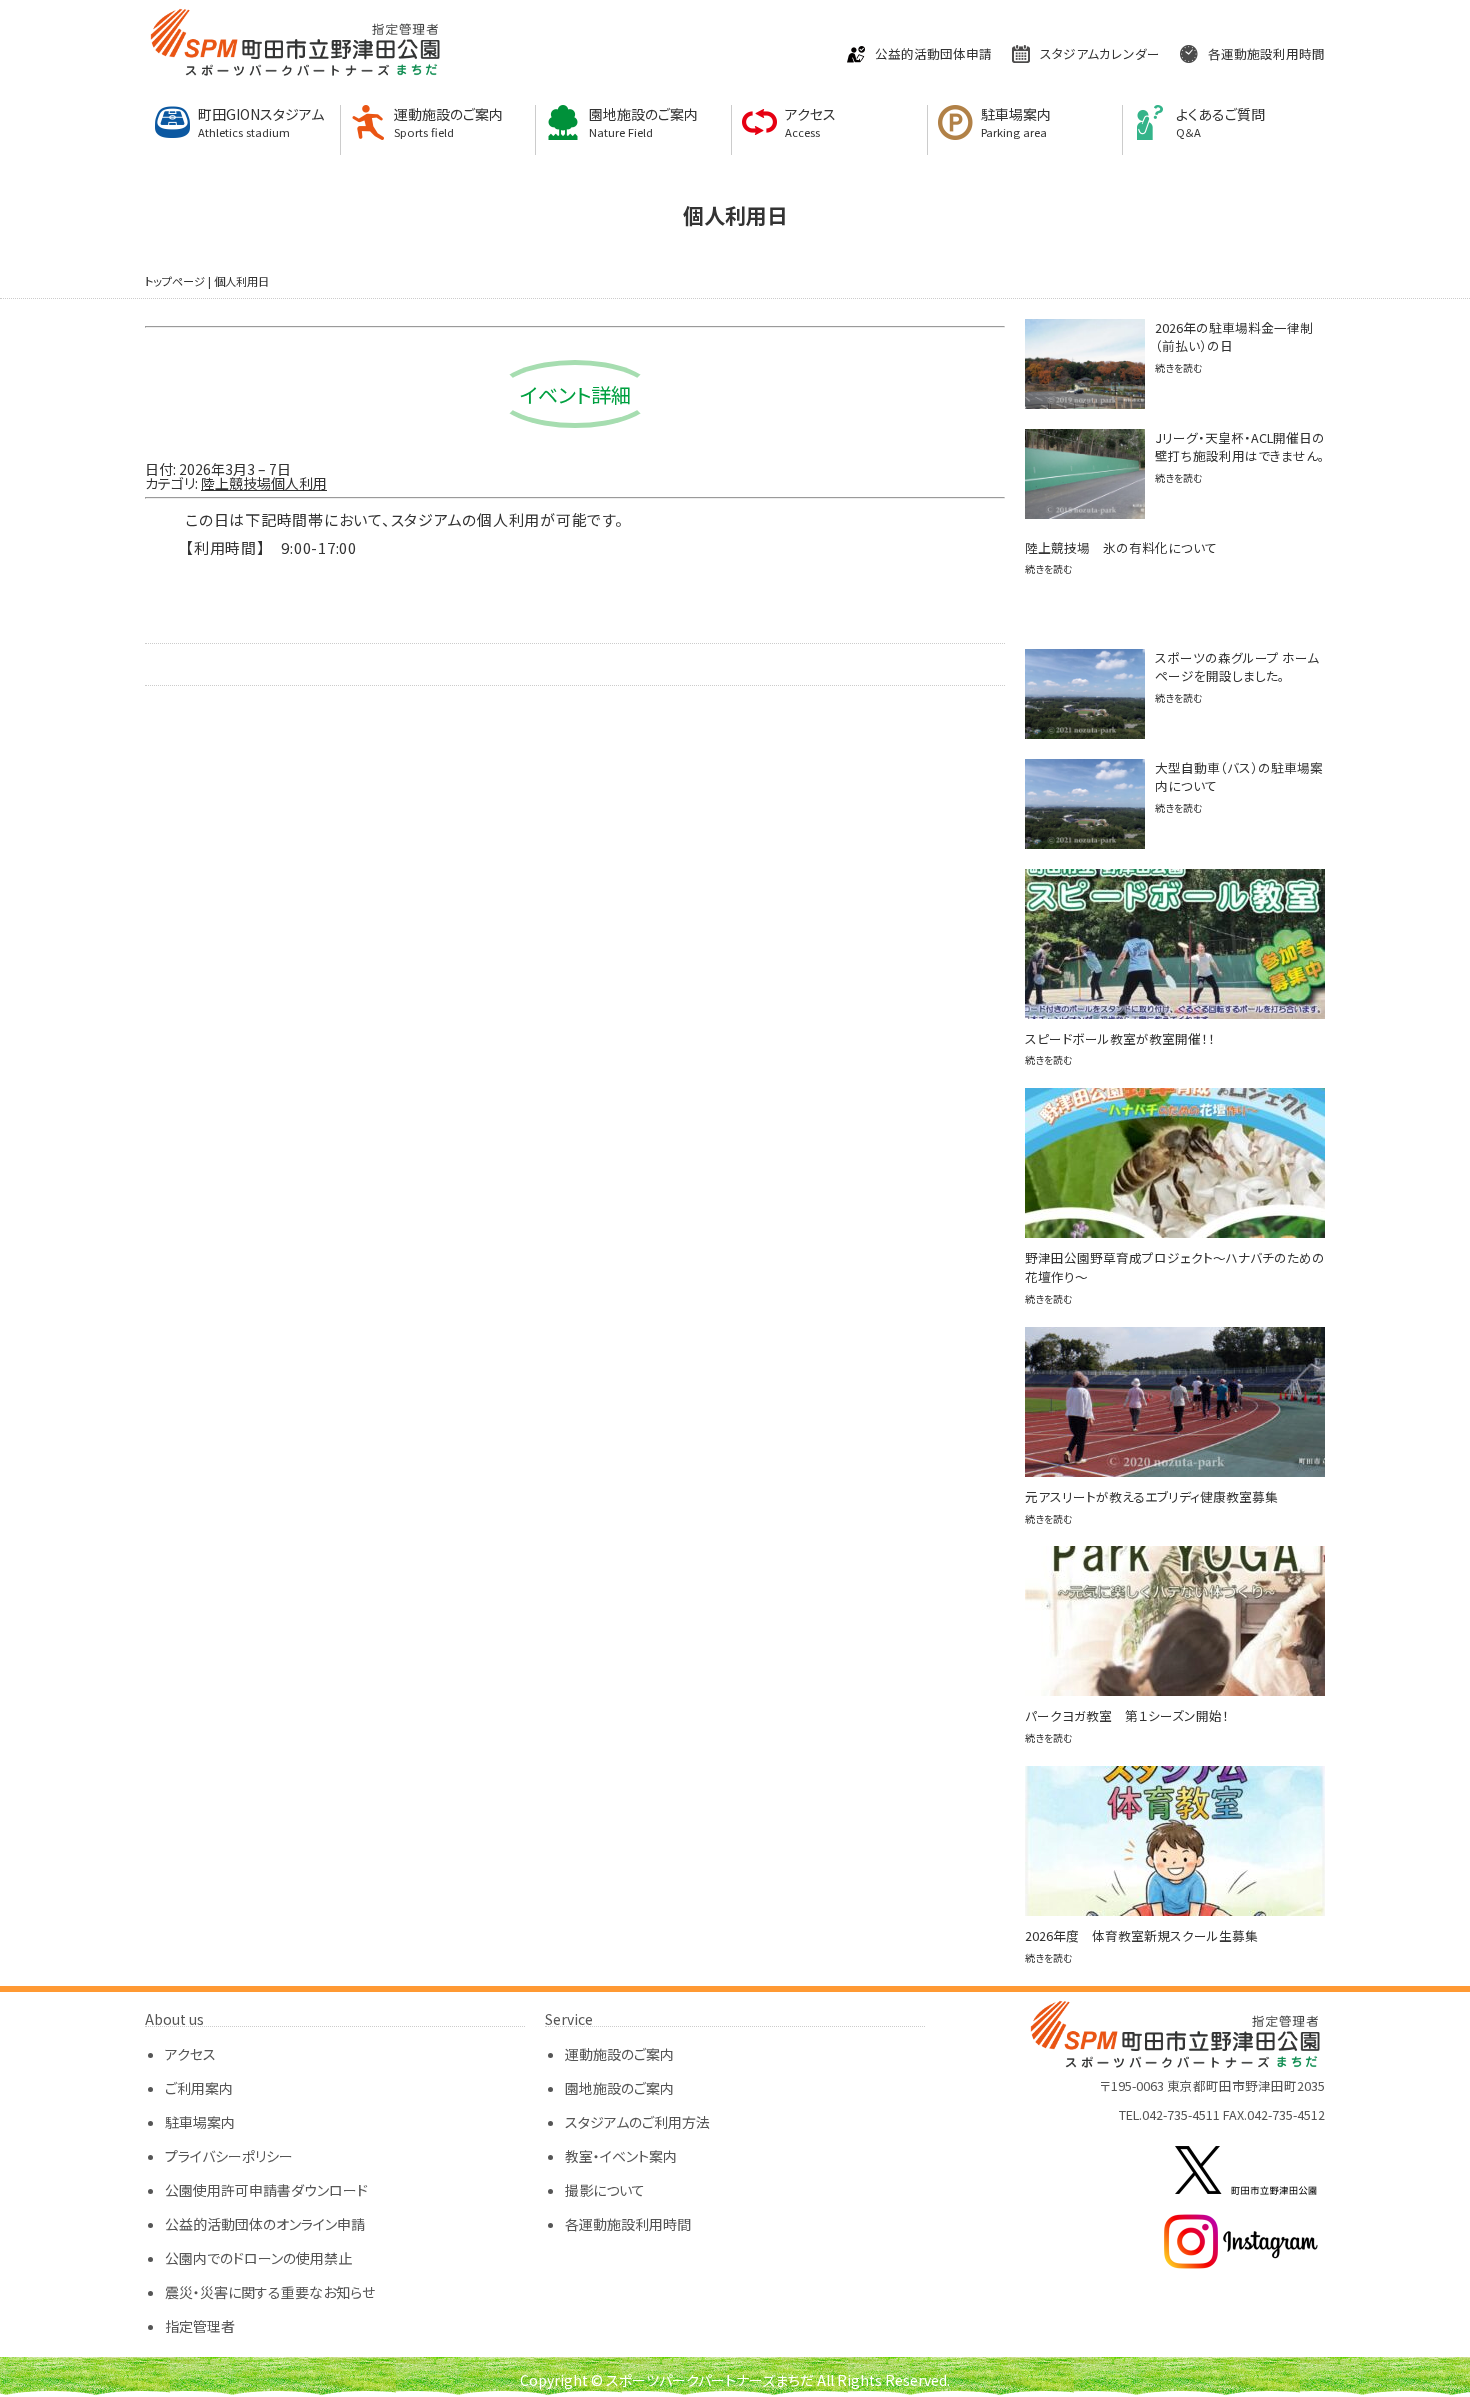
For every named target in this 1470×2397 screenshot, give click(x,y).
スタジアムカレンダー (1100, 54)
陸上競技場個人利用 (264, 483)
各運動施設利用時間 (1266, 54)
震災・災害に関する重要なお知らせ (270, 2292)
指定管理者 (200, 2326)
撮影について (605, 2190)
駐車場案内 (1016, 122)
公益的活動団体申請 (933, 54)
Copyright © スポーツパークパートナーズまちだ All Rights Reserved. (735, 2380)
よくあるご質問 (1220, 122)
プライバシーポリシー (229, 2156)
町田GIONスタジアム (261, 122)
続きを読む (1179, 368)
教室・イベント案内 (621, 2156)
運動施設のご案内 (448, 122)
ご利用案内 (199, 2088)
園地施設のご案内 (643, 122)
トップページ (175, 281)
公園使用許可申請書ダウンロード (266, 2190)
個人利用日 (241, 281)
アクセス (810, 122)
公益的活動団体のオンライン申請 (265, 2224)
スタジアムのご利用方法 (637, 2122)
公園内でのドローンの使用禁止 (258, 2258)
